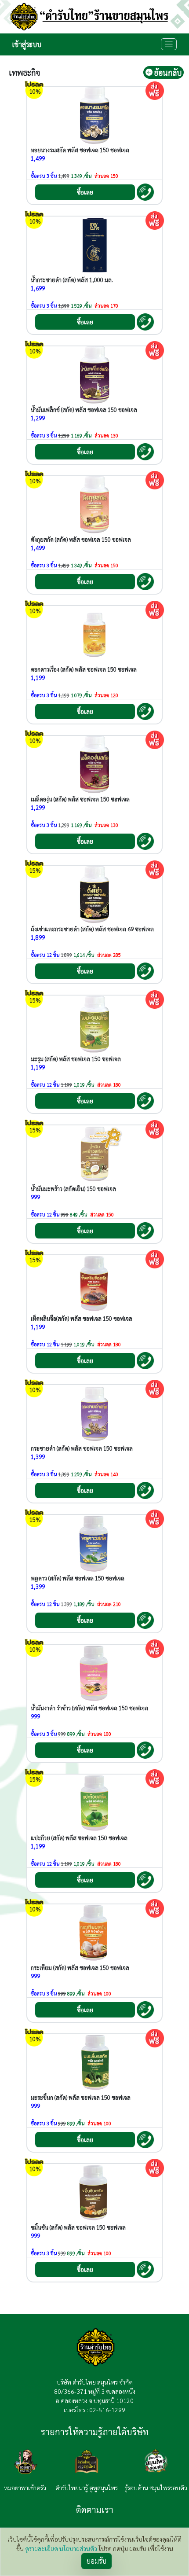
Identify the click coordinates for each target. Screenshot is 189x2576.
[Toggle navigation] (169, 44)
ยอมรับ (96, 2561)
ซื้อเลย (85, 192)
